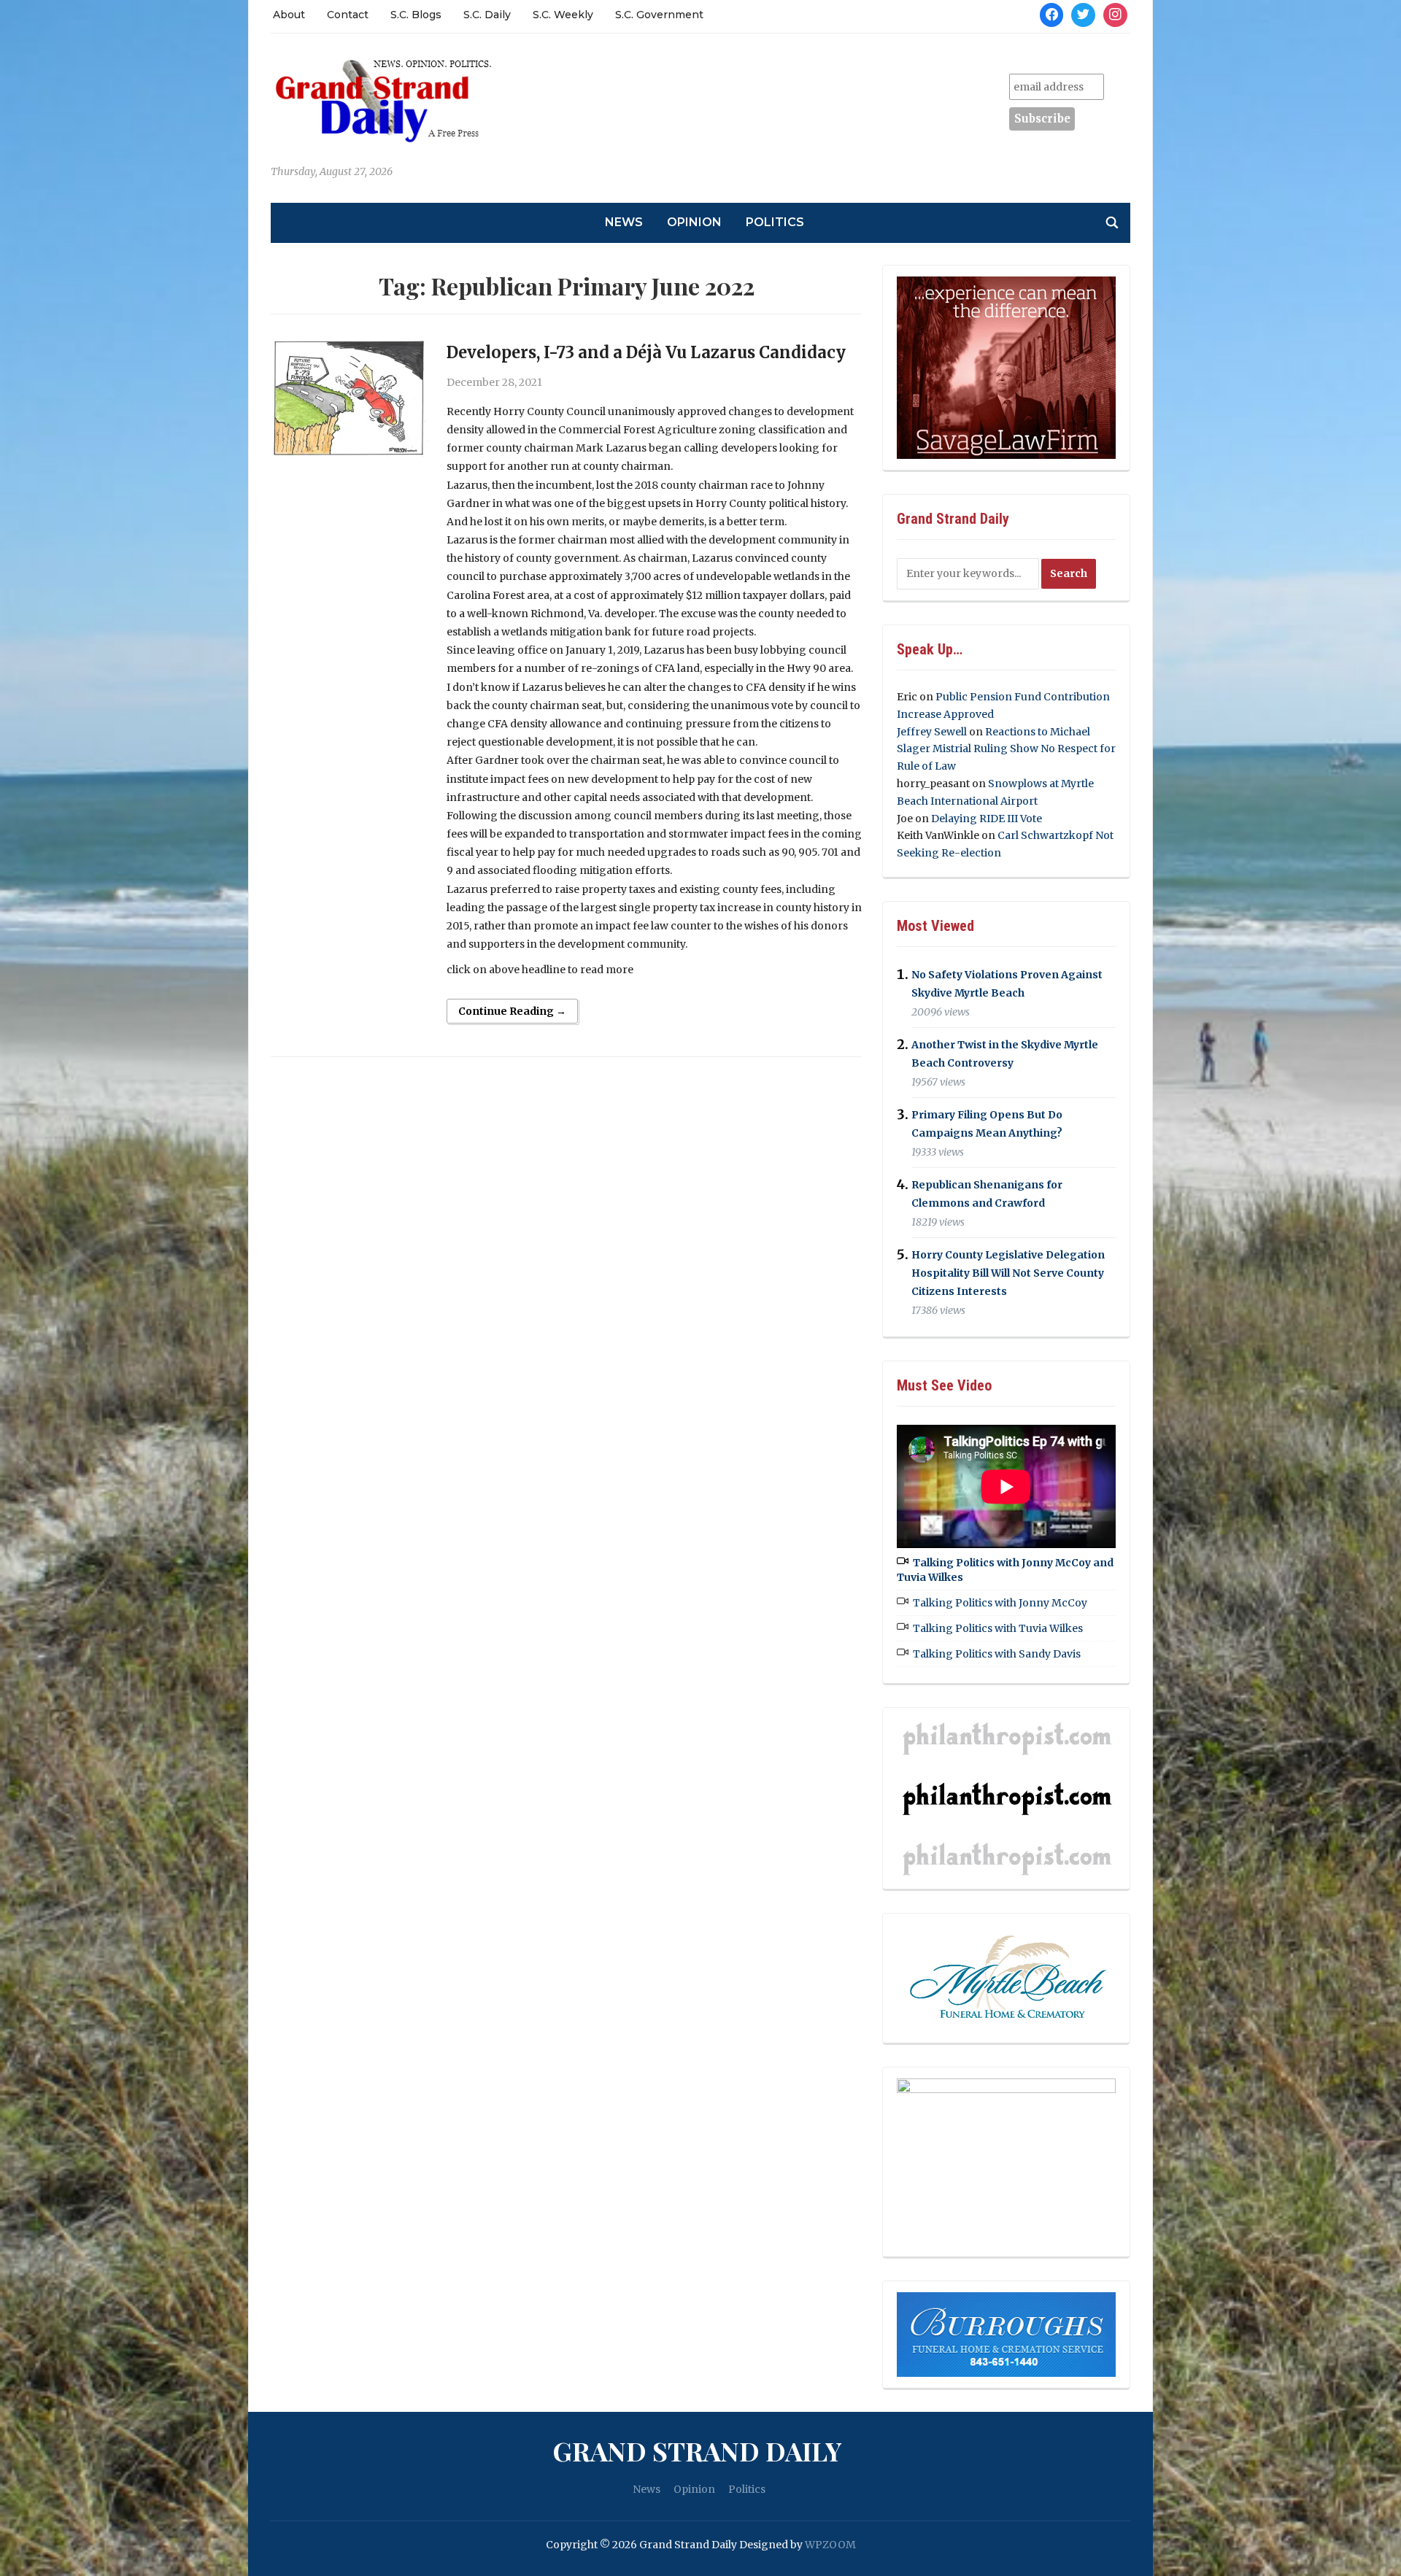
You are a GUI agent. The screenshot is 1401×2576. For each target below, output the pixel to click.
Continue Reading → (512, 1011)
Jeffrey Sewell (932, 732)
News (624, 222)
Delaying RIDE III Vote (987, 819)
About (289, 15)
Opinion (694, 222)
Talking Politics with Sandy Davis (997, 1654)
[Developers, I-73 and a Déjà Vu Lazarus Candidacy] (350, 398)
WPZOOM (830, 2545)
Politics (775, 222)
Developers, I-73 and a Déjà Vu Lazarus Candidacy (646, 352)
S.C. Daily (487, 15)
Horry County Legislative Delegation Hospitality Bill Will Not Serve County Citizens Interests (1008, 1273)
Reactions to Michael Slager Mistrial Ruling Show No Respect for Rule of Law (1006, 749)
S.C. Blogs (416, 15)
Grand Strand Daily (697, 2451)
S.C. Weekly (563, 15)
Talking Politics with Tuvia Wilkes (998, 1628)
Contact (348, 15)
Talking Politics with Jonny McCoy (1000, 1603)
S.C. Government (659, 15)
